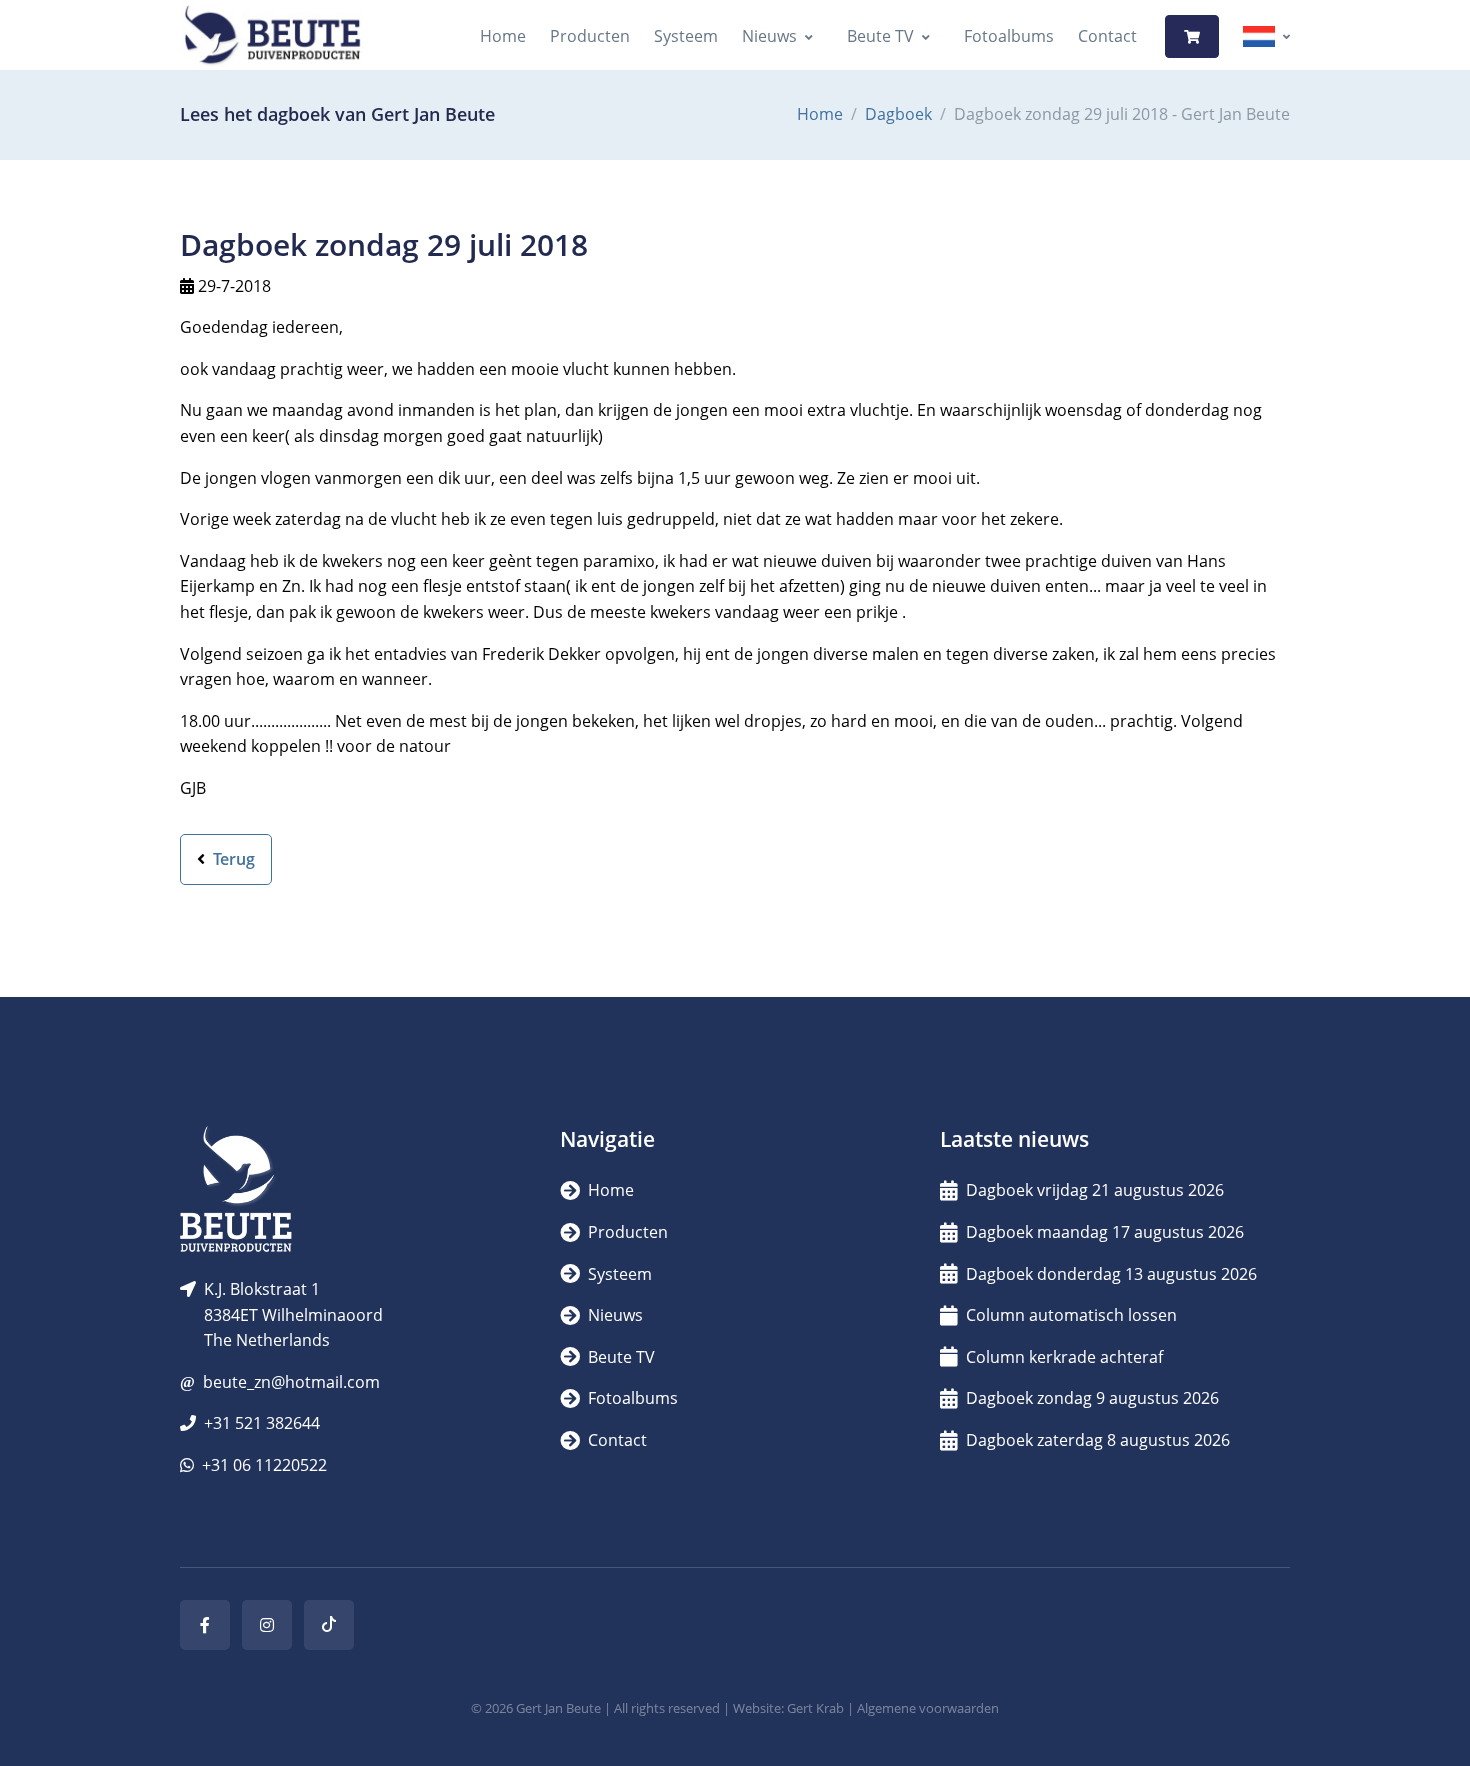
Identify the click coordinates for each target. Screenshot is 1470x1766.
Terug (232, 859)
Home (503, 36)
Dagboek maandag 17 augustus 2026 (1105, 1232)
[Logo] (272, 36)
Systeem (686, 36)
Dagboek (898, 114)
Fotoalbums (1009, 36)
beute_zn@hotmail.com (291, 1382)
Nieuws (769, 36)
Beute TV (880, 36)
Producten (590, 36)
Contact (1107, 36)
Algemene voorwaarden (928, 1708)
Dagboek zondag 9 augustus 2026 (1092, 1398)
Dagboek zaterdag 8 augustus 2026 (1098, 1440)
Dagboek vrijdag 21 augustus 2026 (1095, 1190)
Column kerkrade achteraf (1064, 1357)
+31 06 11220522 (264, 1465)
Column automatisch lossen (1071, 1315)
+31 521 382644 (262, 1423)
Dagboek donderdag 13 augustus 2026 (1111, 1274)
